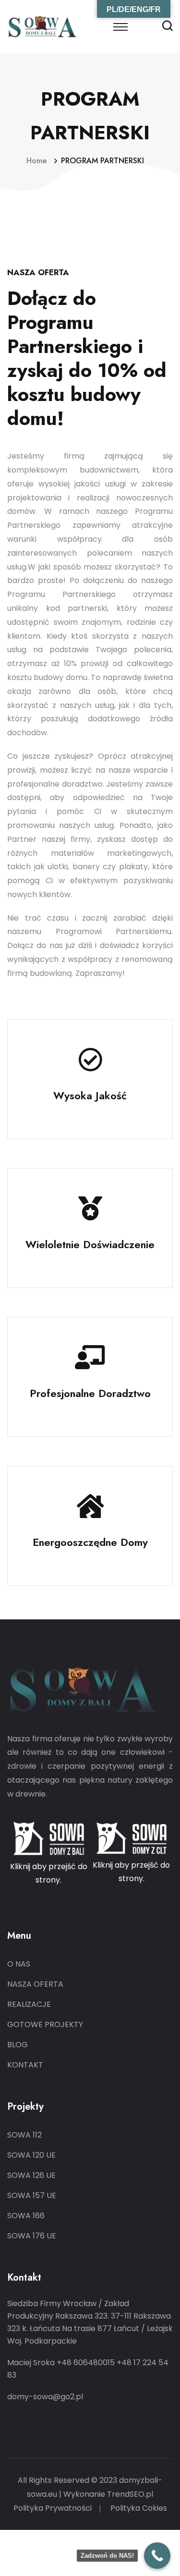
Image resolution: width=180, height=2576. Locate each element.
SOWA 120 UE (31, 2155)
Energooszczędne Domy (90, 1542)
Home (39, 161)
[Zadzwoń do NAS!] (157, 2556)
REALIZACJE (29, 2004)
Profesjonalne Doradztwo (90, 1393)
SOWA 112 (24, 2135)
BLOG (18, 2045)
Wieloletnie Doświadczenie (90, 1244)
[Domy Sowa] (43, 26)
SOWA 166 (26, 2216)
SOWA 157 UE (32, 2195)
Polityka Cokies (139, 2508)
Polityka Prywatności (53, 2508)
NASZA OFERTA (35, 1984)
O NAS (19, 1964)
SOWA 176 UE (32, 2236)
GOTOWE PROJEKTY (45, 2024)
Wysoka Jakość (90, 1095)
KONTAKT (25, 2065)
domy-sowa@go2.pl (45, 2397)
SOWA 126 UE (31, 2175)
